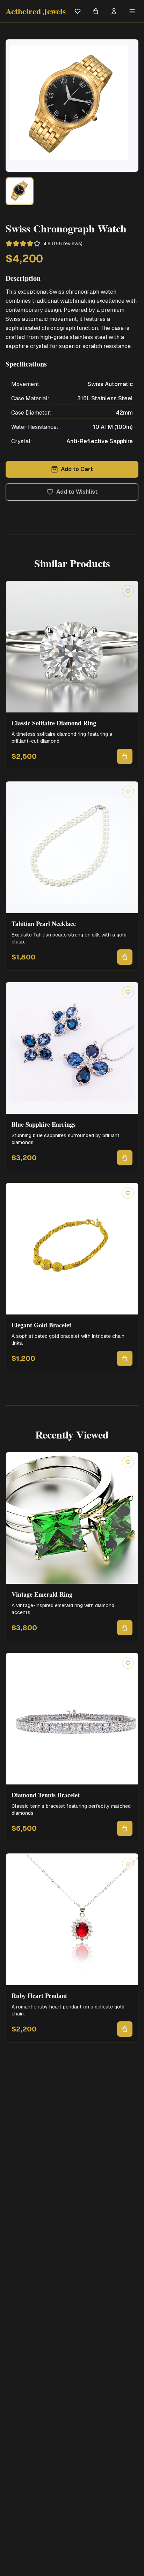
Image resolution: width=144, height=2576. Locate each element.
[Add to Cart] (125, 756)
